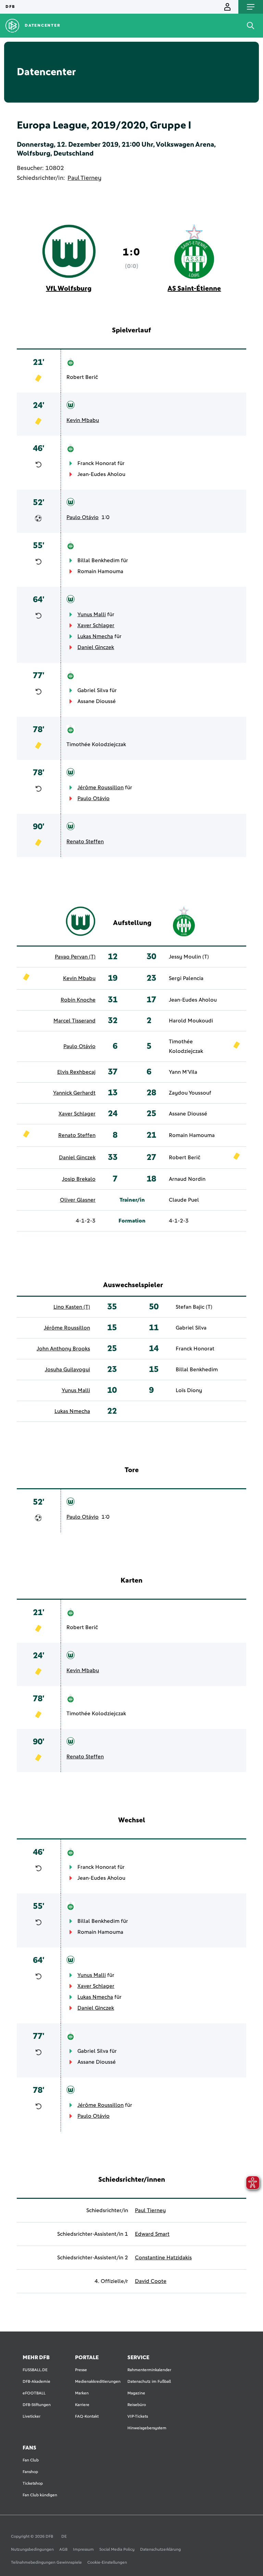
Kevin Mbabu (83, 420)
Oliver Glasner (78, 1200)
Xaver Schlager (96, 625)
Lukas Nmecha (95, 636)
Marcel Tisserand (74, 1021)
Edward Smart (152, 2234)
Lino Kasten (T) (72, 1307)
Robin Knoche (78, 1000)
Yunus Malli (92, 615)
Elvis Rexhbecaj (76, 1072)
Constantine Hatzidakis (163, 2258)
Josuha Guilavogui (67, 1370)
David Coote (151, 2281)
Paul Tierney (84, 178)
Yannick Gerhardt (74, 1093)
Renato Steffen (85, 842)
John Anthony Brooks (63, 1349)
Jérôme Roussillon (101, 788)
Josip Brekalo (79, 1179)
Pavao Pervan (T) (75, 957)
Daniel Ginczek (96, 647)
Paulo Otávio (83, 517)
